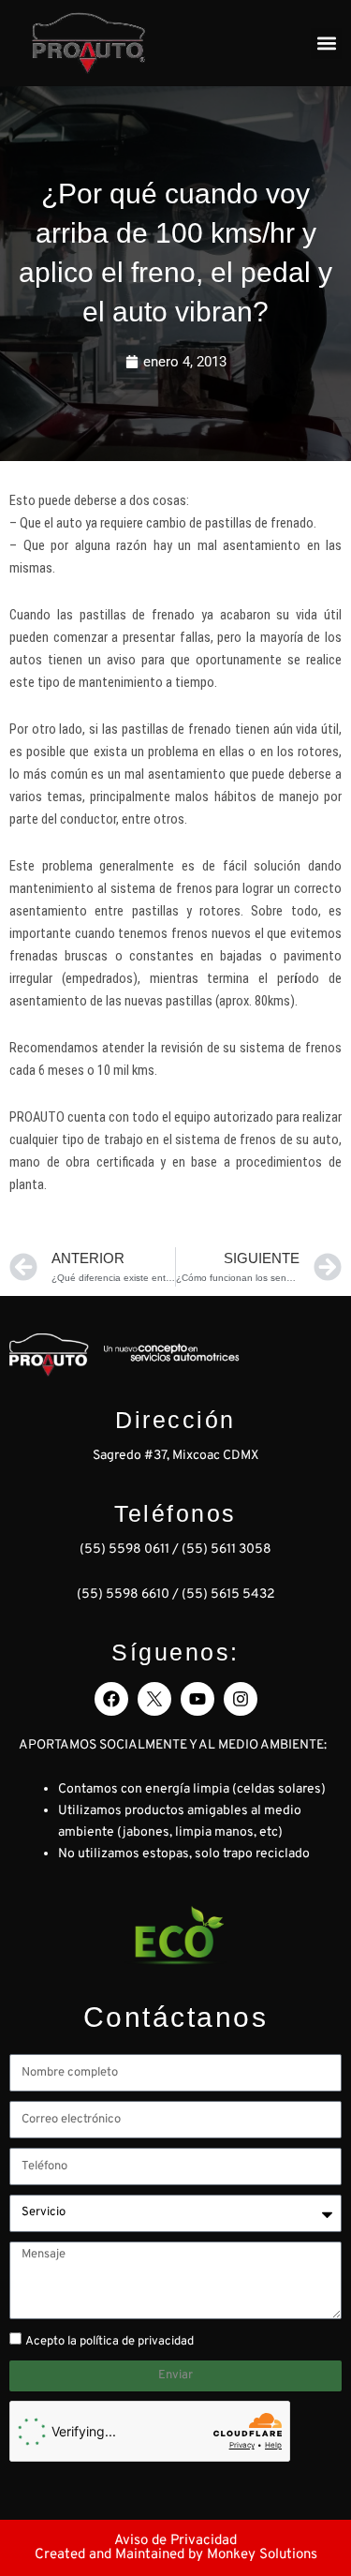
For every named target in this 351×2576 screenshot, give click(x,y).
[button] (326, 44)
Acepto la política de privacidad (110, 2342)
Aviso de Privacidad (175, 2541)
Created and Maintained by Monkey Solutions (176, 2555)
